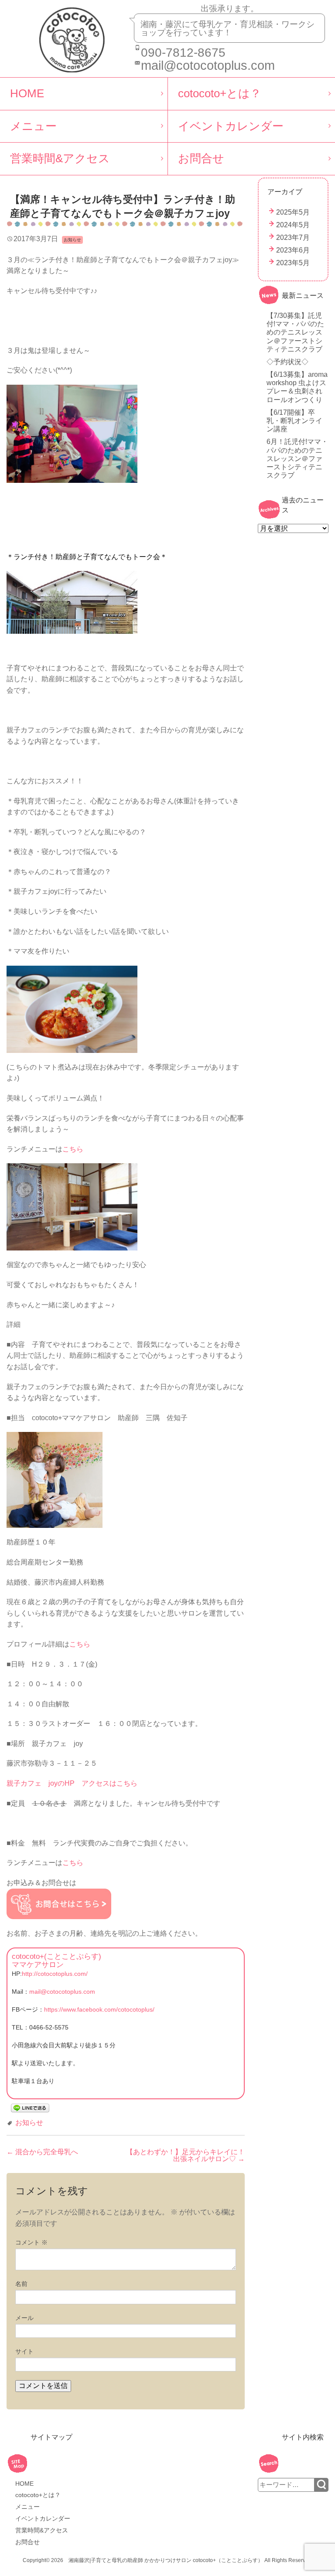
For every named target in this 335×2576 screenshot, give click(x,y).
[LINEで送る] (30, 2107)
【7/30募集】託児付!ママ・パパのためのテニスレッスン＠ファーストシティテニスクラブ (295, 332)
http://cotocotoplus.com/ (55, 1974)
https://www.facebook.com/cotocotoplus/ (99, 2009)
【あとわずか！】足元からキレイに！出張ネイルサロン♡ (185, 2155)
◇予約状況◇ (287, 362)
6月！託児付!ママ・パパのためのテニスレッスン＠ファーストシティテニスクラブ (297, 458)
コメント (31, 2242)
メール (24, 2318)
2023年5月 (293, 263)
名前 (21, 2284)
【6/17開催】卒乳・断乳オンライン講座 (294, 421)
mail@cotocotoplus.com (62, 1992)
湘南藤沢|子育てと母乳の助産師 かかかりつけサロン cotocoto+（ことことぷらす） (166, 2560)
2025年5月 (293, 212)
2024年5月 (293, 225)
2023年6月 (293, 250)
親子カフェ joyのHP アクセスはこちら (72, 1783)
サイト (24, 2351)
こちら (73, 1149)
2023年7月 (293, 237)
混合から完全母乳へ (42, 2152)
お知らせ (29, 2123)
